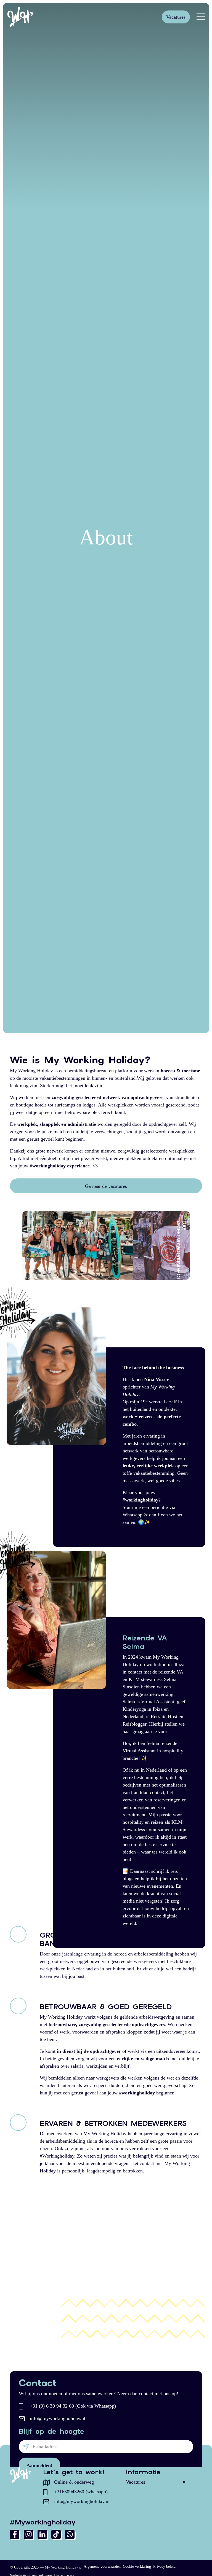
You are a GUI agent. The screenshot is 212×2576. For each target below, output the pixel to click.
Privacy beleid (164, 2566)
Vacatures (176, 17)
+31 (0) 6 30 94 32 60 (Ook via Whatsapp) (73, 2406)
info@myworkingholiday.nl (58, 2418)
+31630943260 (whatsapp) (81, 2492)
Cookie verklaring (137, 2566)
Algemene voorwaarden (102, 2566)
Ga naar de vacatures (106, 1186)
